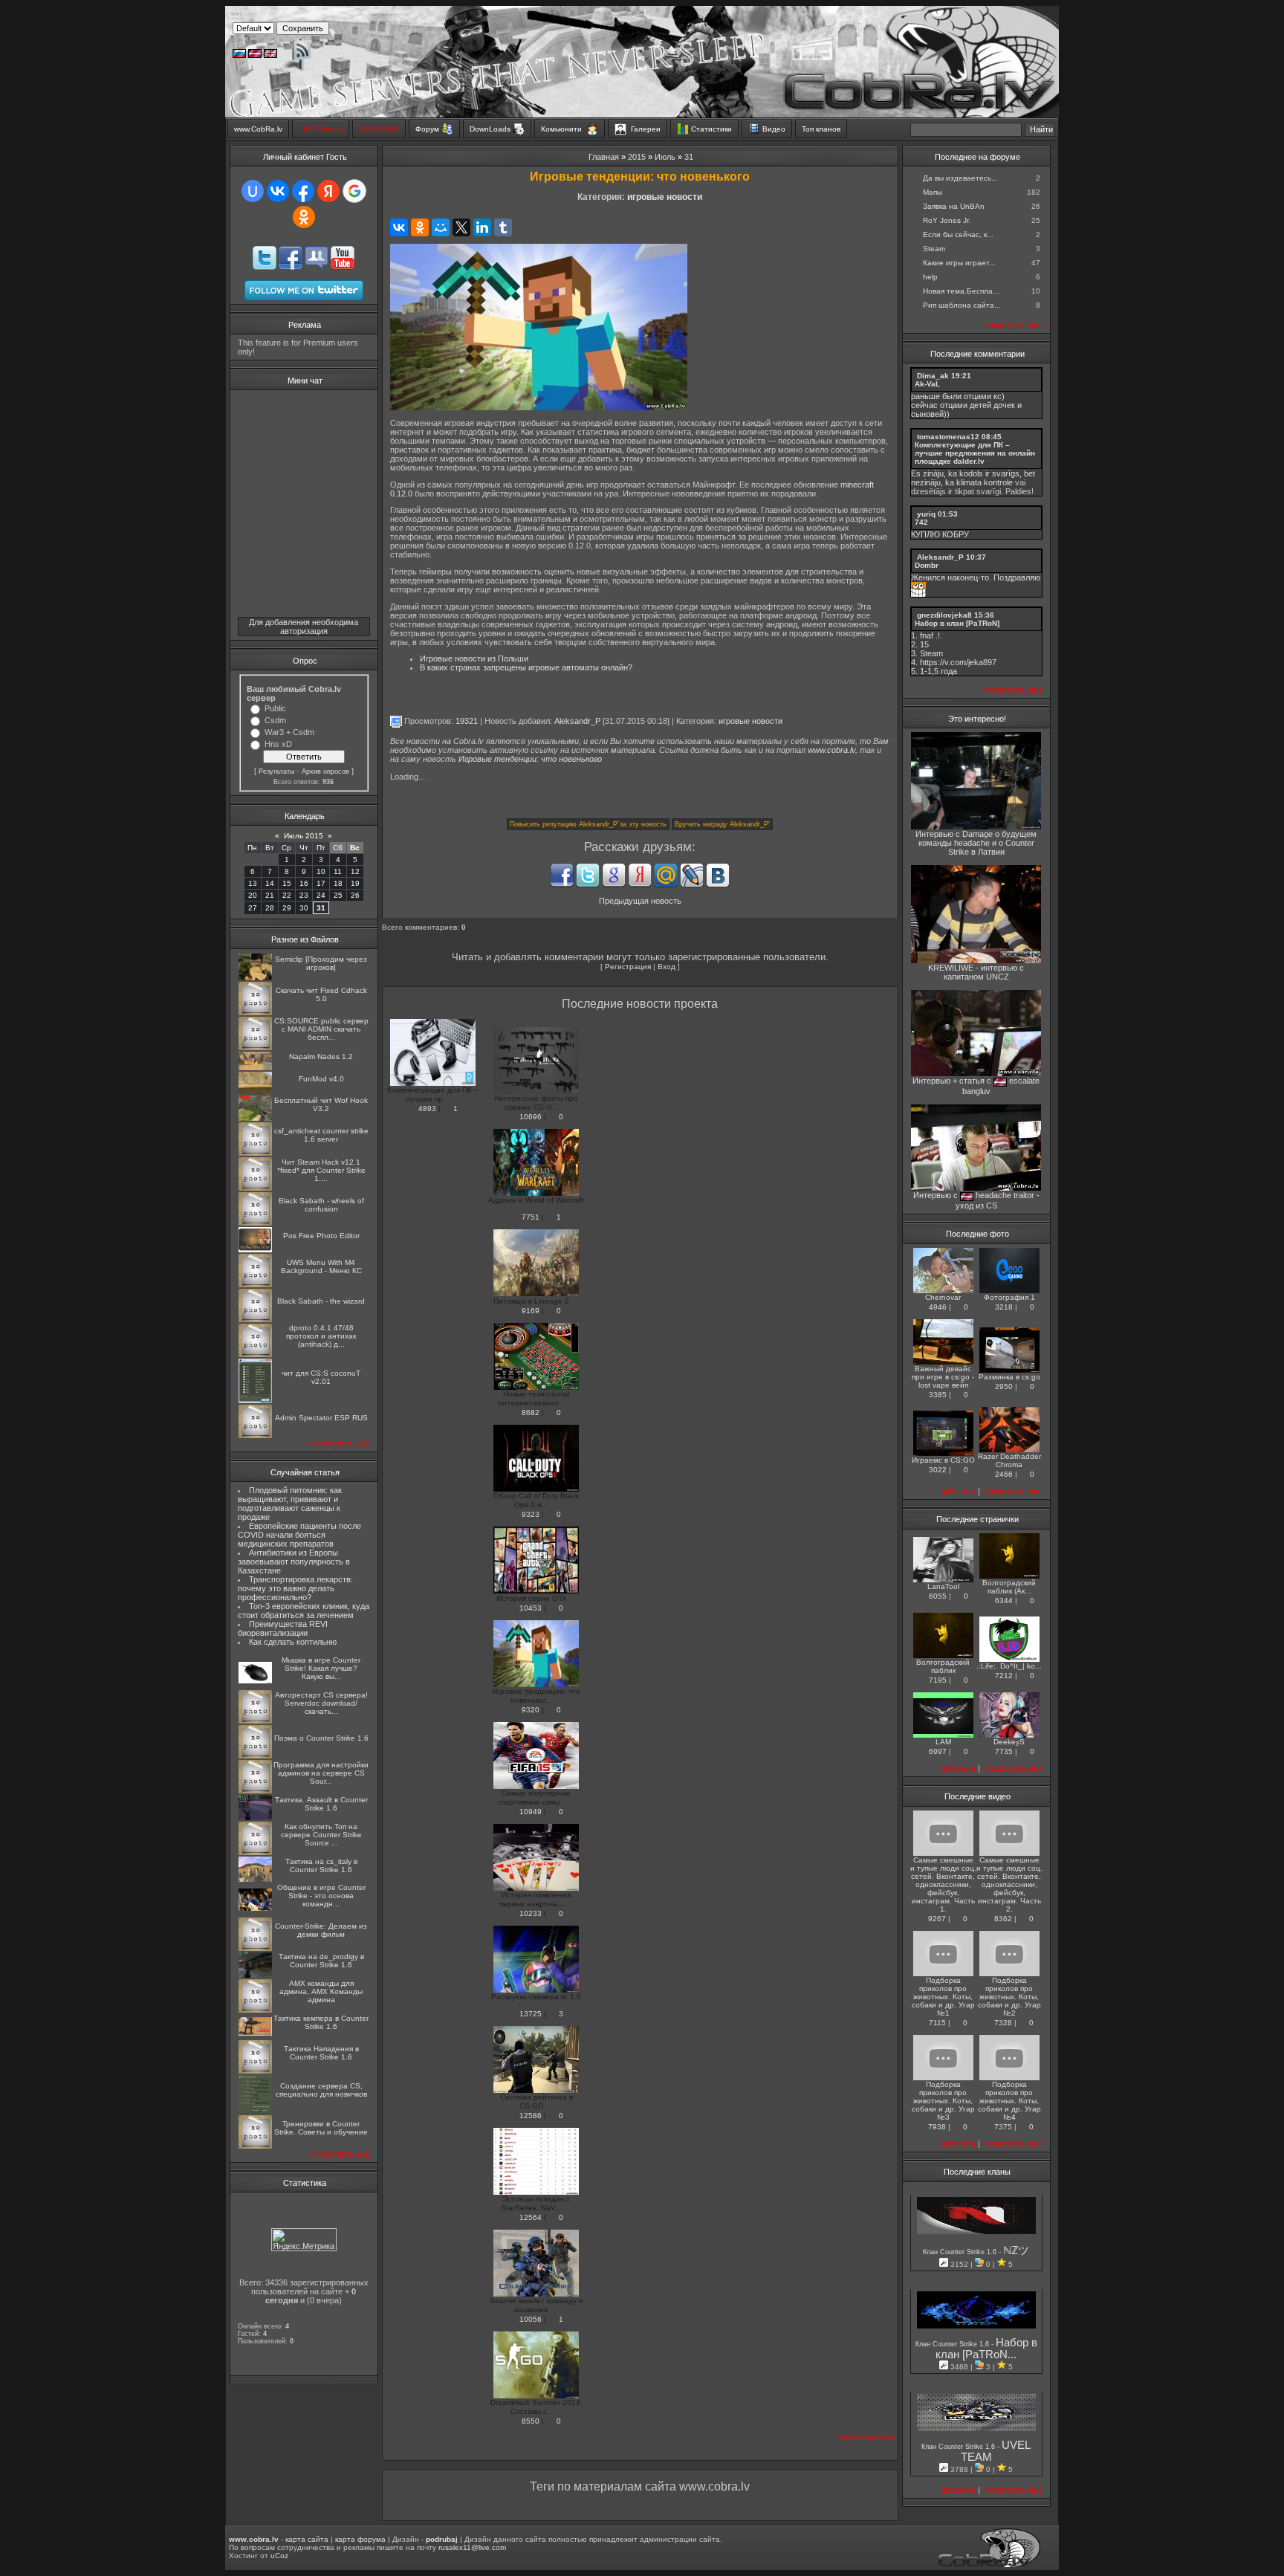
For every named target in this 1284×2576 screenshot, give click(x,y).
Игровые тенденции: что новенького (530, 759)
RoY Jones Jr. (947, 220)
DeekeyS (1009, 1742)
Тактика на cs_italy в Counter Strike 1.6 (321, 1865)
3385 (938, 1395)
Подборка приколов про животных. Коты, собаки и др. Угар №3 (943, 2101)
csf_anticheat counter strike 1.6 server (321, 1135)
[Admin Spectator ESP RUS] (255, 1436)
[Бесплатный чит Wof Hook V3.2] (255, 1118)
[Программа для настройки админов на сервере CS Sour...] (255, 1791)
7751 (531, 1217)
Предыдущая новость (640, 901)
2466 (1004, 1474)
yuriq (926, 514)
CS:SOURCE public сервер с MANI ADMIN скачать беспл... (321, 1029)
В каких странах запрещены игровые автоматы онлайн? (526, 667)
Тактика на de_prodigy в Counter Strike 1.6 (321, 1961)
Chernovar (943, 1297)
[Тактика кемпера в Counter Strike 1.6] (255, 2033)
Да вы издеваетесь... (960, 178)
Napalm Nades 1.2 (321, 1056)
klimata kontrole (985, 482)
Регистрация (628, 967)
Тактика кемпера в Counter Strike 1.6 (321, 2022)
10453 (531, 1608)
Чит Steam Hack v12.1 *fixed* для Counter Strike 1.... (321, 1170)
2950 (1004, 1386)
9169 (531, 1311)
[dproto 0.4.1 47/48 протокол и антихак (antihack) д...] (255, 1355)
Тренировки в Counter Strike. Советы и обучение (321, 2128)
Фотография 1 (1009, 1297)
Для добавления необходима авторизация (304, 627)
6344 (1004, 1601)
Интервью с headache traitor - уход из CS (976, 1200)
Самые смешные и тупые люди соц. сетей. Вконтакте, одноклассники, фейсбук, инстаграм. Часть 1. (943, 1884)
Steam (934, 249)
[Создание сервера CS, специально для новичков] (255, 2111)
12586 (531, 2116)
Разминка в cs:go (1009, 1377)
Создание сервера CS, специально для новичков (321, 2090)
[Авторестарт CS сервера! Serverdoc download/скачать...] (255, 1721)
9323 (531, 1514)
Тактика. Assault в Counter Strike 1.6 (321, 1804)
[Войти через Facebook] (303, 191)
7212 (1004, 1676)
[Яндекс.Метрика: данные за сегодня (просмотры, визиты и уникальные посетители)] (304, 2240)
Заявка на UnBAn (954, 206)
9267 (937, 1919)
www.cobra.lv (831, 750)
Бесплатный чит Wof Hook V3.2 (321, 1104)
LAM (943, 1742)
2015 (637, 157)
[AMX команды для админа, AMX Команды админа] (255, 2010)
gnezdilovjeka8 (944, 615)
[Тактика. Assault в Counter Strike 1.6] (255, 1818)
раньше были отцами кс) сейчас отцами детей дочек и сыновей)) (966, 405)
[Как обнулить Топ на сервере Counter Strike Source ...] (255, 1852)
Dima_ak (933, 376)
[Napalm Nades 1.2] (255, 1068)
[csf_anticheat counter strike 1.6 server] (255, 1153)
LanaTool (943, 1586)
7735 (1004, 1751)
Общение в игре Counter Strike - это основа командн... (321, 1896)
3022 (938, 1470)
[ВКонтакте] (399, 227)
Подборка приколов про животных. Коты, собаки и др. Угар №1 (943, 1997)
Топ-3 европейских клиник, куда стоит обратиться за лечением (304, 1611)
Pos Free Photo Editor (321, 1236)
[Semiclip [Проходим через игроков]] (255, 978)
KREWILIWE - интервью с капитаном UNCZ (976, 972)
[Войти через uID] (253, 191)
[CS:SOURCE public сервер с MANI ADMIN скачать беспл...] (255, 1048)
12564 (531, 2217)
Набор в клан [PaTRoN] (957, 623)
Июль (665, 157)
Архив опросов (325, 771)
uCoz (279, 2556)
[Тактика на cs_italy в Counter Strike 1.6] (255, 1879)
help (930, 277)
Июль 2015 (304, 836)
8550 (531, 2421)
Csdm (275, 720)
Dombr (927, 565)
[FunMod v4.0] (255, 1091)
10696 (531, 1117)
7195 (938, 1680)
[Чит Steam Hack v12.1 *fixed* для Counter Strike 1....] (255, 1188)
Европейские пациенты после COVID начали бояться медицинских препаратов (299, 1535)
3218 (1004, 1307)
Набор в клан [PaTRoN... (986, 2349)
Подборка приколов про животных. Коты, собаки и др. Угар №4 (1009, 2101)
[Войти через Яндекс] (328, 191)
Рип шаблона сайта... (962, 305)
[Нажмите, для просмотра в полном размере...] (539, 407)
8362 (1003, 1919)
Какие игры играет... (959, 263)
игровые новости (665, 197)
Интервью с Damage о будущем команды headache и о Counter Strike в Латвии (976, 843)
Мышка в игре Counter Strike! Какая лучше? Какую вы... (321, 1668)
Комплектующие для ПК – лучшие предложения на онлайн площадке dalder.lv (975, 453)
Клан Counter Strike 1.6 (961, 2252)
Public (275, 708)
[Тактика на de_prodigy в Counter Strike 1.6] (255, 1975)
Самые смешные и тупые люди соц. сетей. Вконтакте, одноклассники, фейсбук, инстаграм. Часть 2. (1009, 1884)
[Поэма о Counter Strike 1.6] (255, 1756)
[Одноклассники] (420, 227)
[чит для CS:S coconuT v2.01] (255, 1401)
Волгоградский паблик (943, 1666)
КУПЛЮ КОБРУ (940, 534)
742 (921, 522)
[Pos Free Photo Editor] (255, 1250)
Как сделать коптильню (293, 1642)
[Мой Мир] (441, 227)
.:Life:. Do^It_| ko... (1009, 1666)
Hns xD (278, 744)
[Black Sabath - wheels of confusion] (255, 1223)
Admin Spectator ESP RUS (321, 1418)
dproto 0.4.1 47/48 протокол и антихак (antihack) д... (321, 1336)
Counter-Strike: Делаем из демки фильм (321, 1930)
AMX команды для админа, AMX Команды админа (321, 1991)
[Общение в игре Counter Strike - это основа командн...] (255, 1908)
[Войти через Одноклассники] (304, 217)
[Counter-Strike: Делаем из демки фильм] (255, 1948)
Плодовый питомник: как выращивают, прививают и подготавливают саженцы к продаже (290, 1504)
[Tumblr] (503, 227)
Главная (604, 157)
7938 (937, 2127)
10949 (531, 1812)
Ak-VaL (927, 384)
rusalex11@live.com (472, 2547)
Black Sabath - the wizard (321, 1301)
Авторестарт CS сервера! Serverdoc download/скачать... (321, 1703)
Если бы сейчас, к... (958, 234)
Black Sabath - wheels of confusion (321, 1205)
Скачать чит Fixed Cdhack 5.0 (321, 994)
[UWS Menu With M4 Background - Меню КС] (255, 1285)
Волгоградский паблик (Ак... (1009, 1587)
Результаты (276, 771)
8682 (531, 1412)
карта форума (360, 2539)
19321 (467, 721)
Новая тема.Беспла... (961, 291)
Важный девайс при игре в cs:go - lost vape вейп (943, 1377)
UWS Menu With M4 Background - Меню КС (321, 1266)
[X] (461, 227)
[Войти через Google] (354, 191)
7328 (1003, 2023)
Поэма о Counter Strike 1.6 (321, 1738)
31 (321, 908)
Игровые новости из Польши (474, 658)
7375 (1003, 2127)
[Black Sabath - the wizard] (255, 1320)
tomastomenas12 (948, 437)
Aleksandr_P (577, 721)
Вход (667, 967)
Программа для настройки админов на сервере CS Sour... (321, 1773)
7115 (937, 2023)
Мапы (933, 192)
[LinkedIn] (482, 227)
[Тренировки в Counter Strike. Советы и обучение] (255, 2146)
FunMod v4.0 (321, 1079)
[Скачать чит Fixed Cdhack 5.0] (255, 1013)
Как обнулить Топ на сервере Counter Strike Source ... (321, 1835)
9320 (531, 1710)
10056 (531, 2319)
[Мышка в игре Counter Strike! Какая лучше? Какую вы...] (255, 1681)
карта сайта (307, 2539)
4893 (427, 1109)
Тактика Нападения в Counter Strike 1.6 (321, 2053)
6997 (938, 1751)
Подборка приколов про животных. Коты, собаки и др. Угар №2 (1009, 1997)
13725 (531, 2014)
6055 (938, 1596)
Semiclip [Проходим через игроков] (321, 963)
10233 (531, 1913)
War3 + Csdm (289, 732)
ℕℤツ (1016, 2250)
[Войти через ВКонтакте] (278, 191)
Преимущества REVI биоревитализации (283, 1628)
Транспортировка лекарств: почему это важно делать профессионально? (295, 1588)
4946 (938, 1307)
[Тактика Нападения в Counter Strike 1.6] (255, 2071)
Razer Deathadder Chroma (1009, 1460)
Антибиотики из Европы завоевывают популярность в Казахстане (294, 1562)
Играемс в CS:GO (943, 1460)
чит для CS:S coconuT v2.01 (321, 1377)
